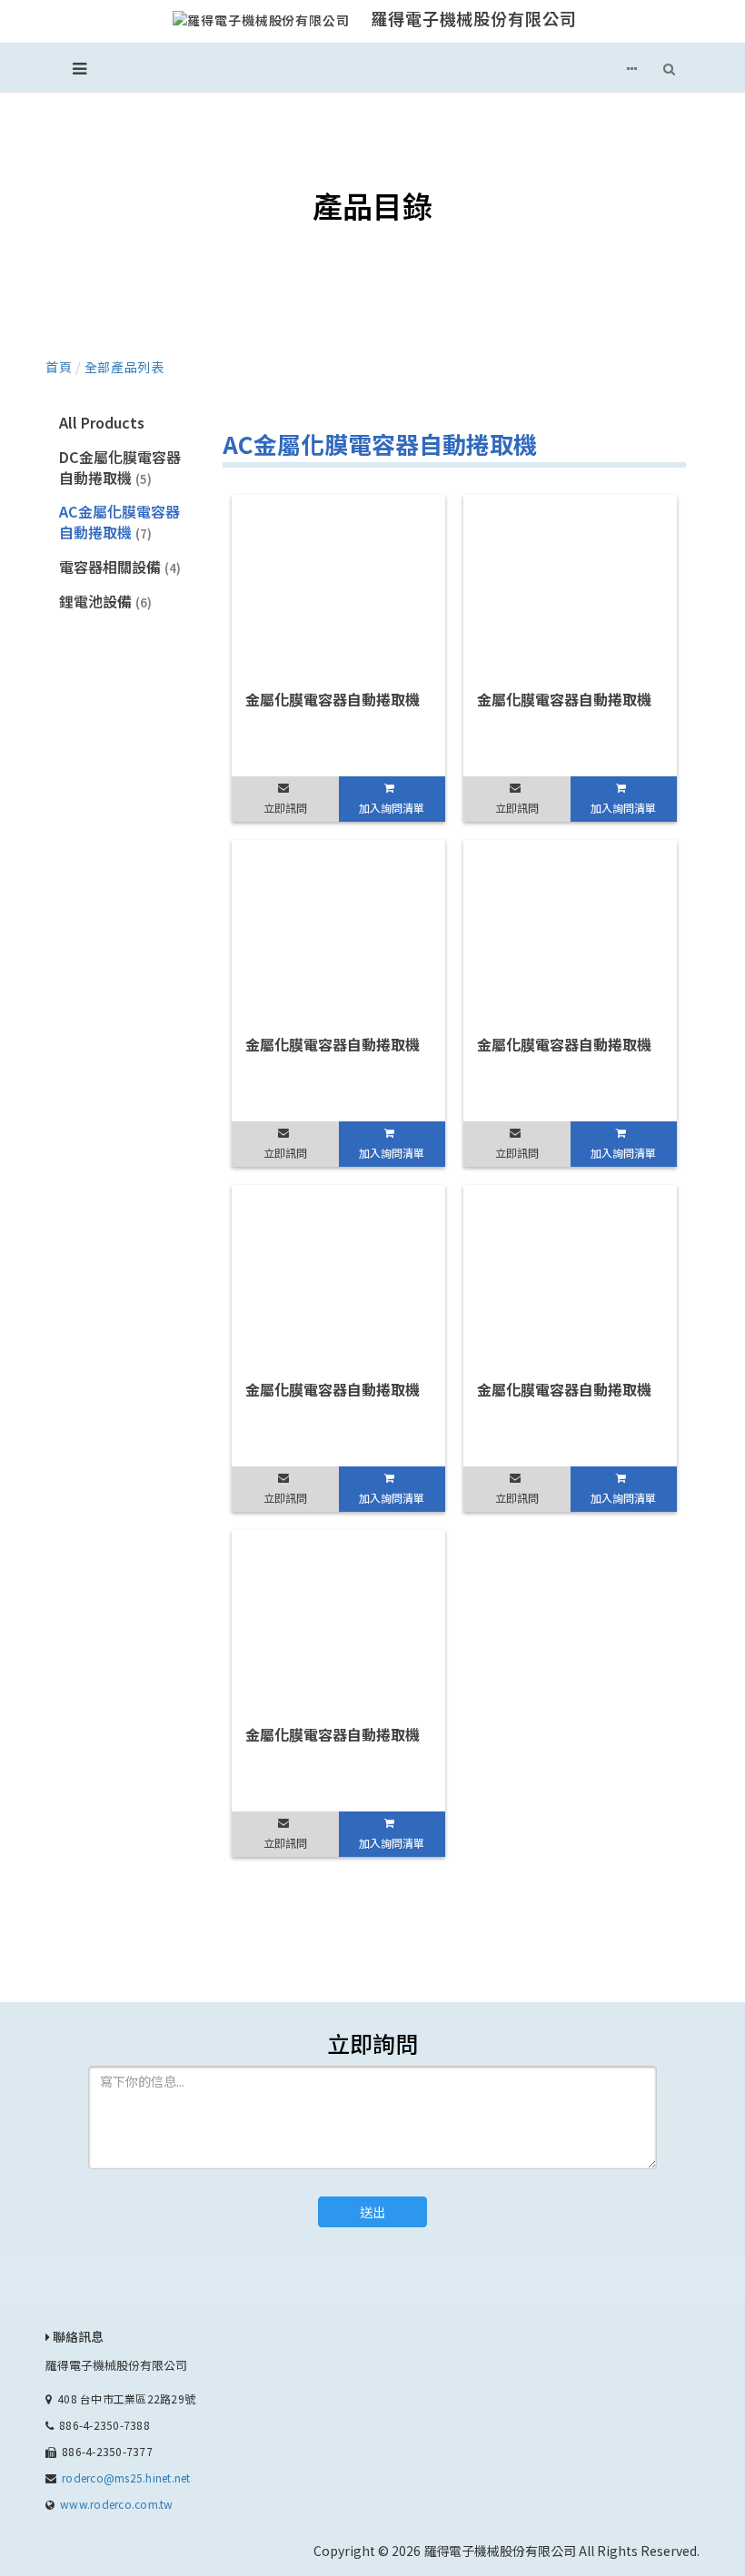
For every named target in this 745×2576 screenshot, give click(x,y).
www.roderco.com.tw (116, 2504)
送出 (372, 2212)
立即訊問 (285, 808)
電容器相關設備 (120, 567)
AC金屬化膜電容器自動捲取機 (119, 522)
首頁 (59, 367)
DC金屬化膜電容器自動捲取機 (120, 467)
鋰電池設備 (105, 601)
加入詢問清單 (392, 808)
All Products (102, 422)
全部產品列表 (124, 367)
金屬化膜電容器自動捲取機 (333, 699)
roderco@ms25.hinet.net (126, 2477)
